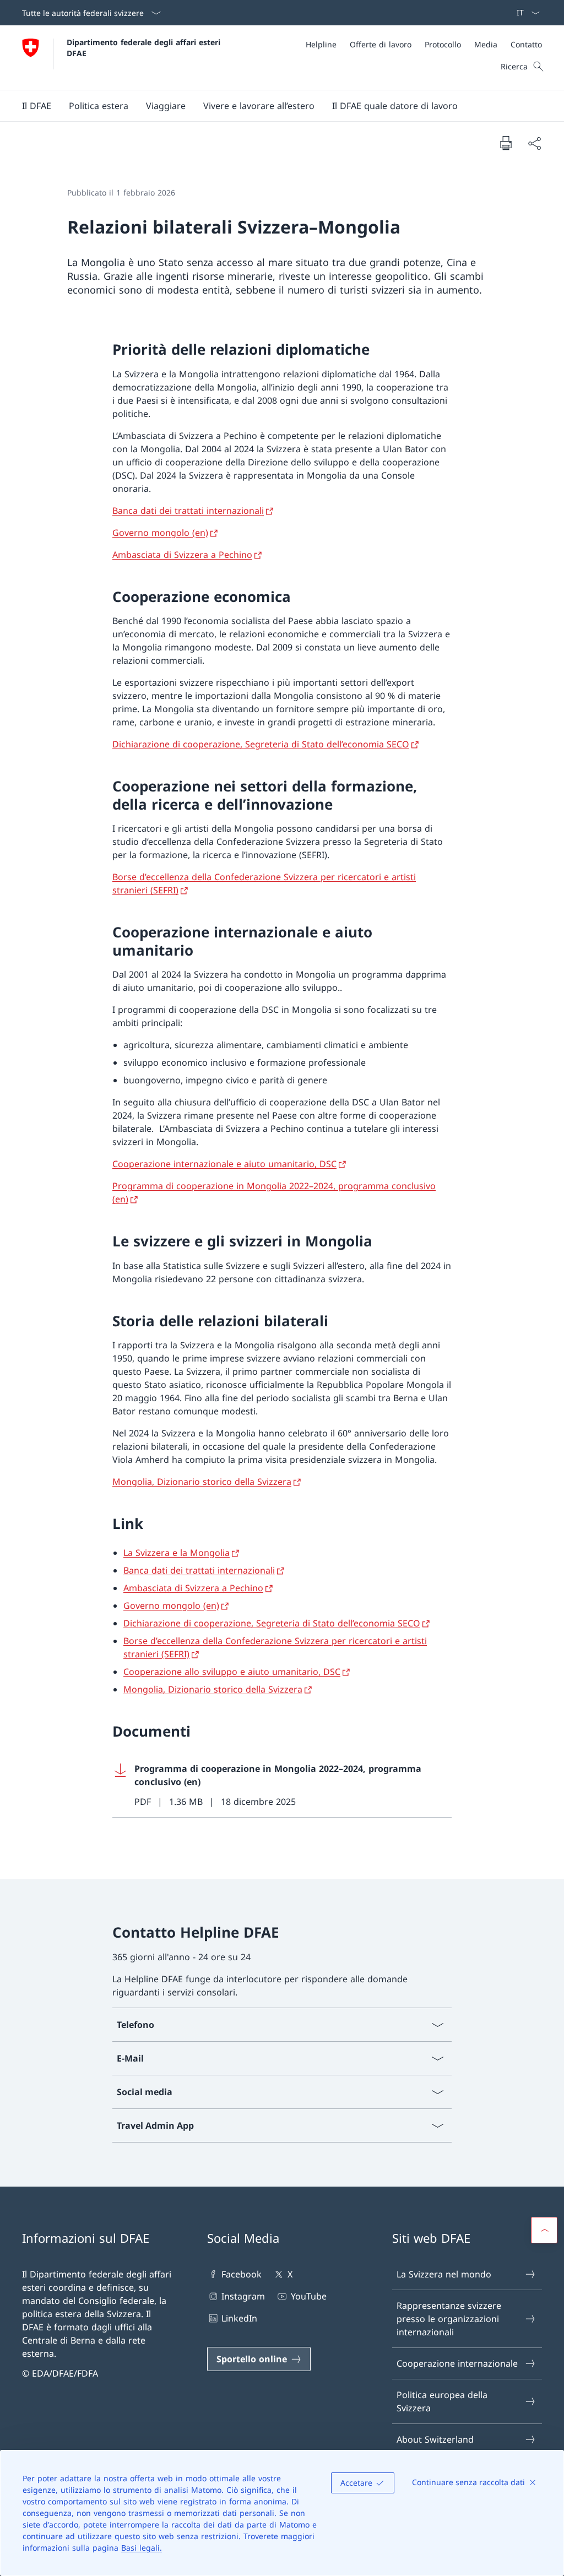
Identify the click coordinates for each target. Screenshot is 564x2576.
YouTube (308, 2296)
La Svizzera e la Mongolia (177, 1553)
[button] (37, 106)
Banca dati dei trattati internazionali (188, 511)
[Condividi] (534, 143)
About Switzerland (435, 2439)
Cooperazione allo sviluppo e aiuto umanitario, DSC (232, 1672)
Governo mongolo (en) (160, 533)
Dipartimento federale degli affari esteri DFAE (145, 47)
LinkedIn (239, 2318)
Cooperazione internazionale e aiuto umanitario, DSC (224, 1164)
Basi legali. (142, 2548)
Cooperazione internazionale (457, 2363)
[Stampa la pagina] (506, 143)
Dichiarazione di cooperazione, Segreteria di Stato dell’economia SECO (261, 744)
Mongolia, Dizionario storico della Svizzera (202, 1482)
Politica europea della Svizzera (442, 2401)
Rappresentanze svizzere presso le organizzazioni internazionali (449, 2319)
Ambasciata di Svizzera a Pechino (182, 555)
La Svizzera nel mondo (444, 2274)
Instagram (243, 2296)
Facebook (242, 2274)
